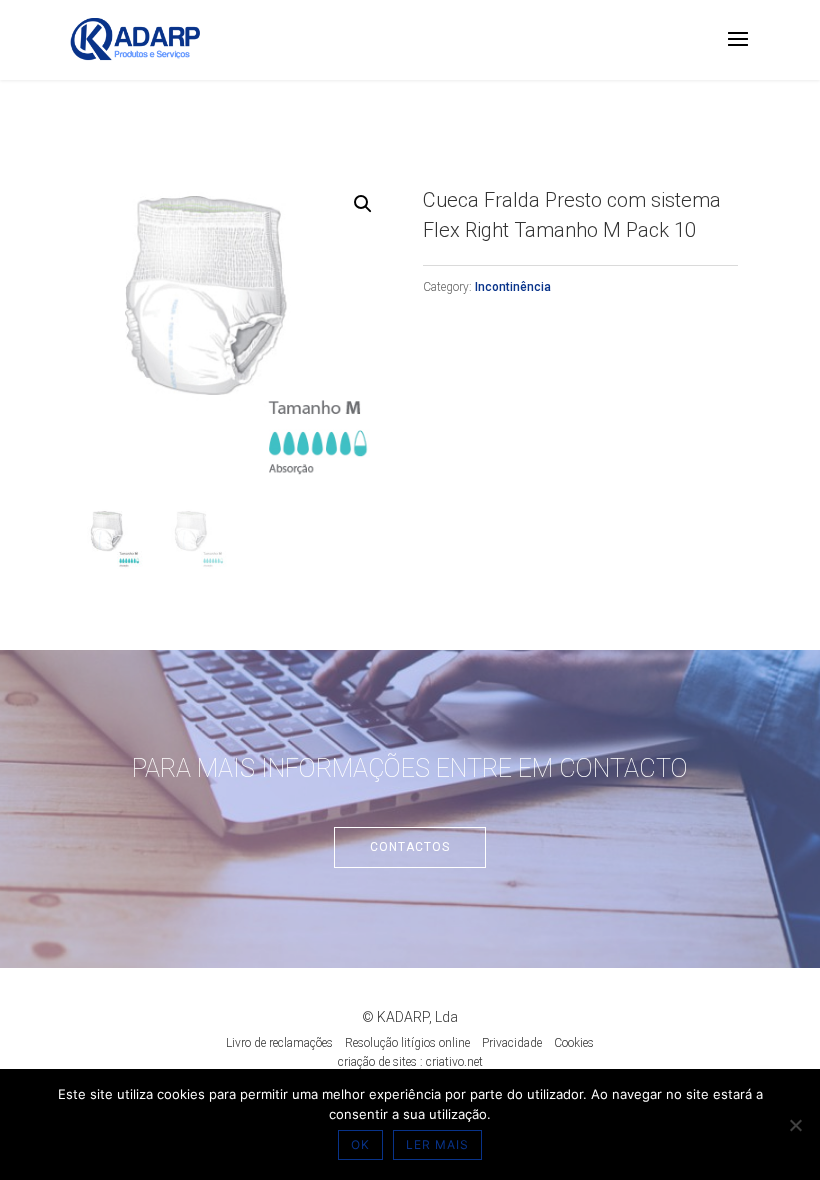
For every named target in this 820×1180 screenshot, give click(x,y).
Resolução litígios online (407, 1043)
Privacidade (512, 1043)
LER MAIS (437, 1144)
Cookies (574, 1043)
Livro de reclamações (279, 1043)
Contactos (410, 847)
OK (360, 1144)
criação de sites (377, 1062)
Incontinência (513, 287)
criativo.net (454, 1062)
